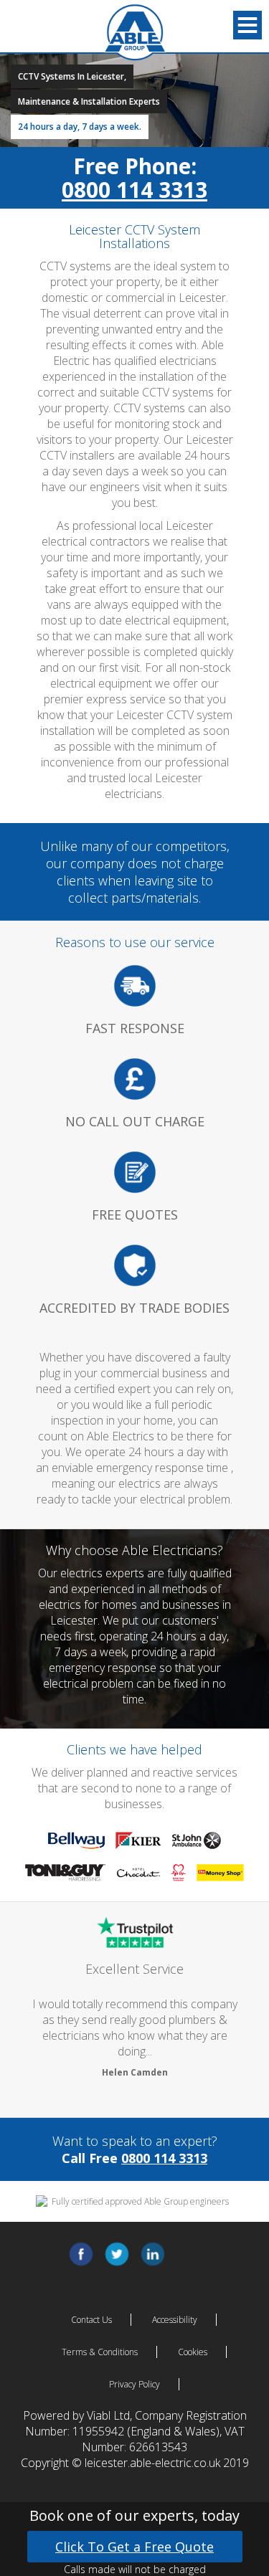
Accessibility (175, 2320)
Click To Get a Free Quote (134, 2547)
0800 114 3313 (134, 190)
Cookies (193, 2352)
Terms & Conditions (100, 2352)
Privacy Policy (134, 2384)
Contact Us (91, 2320)
